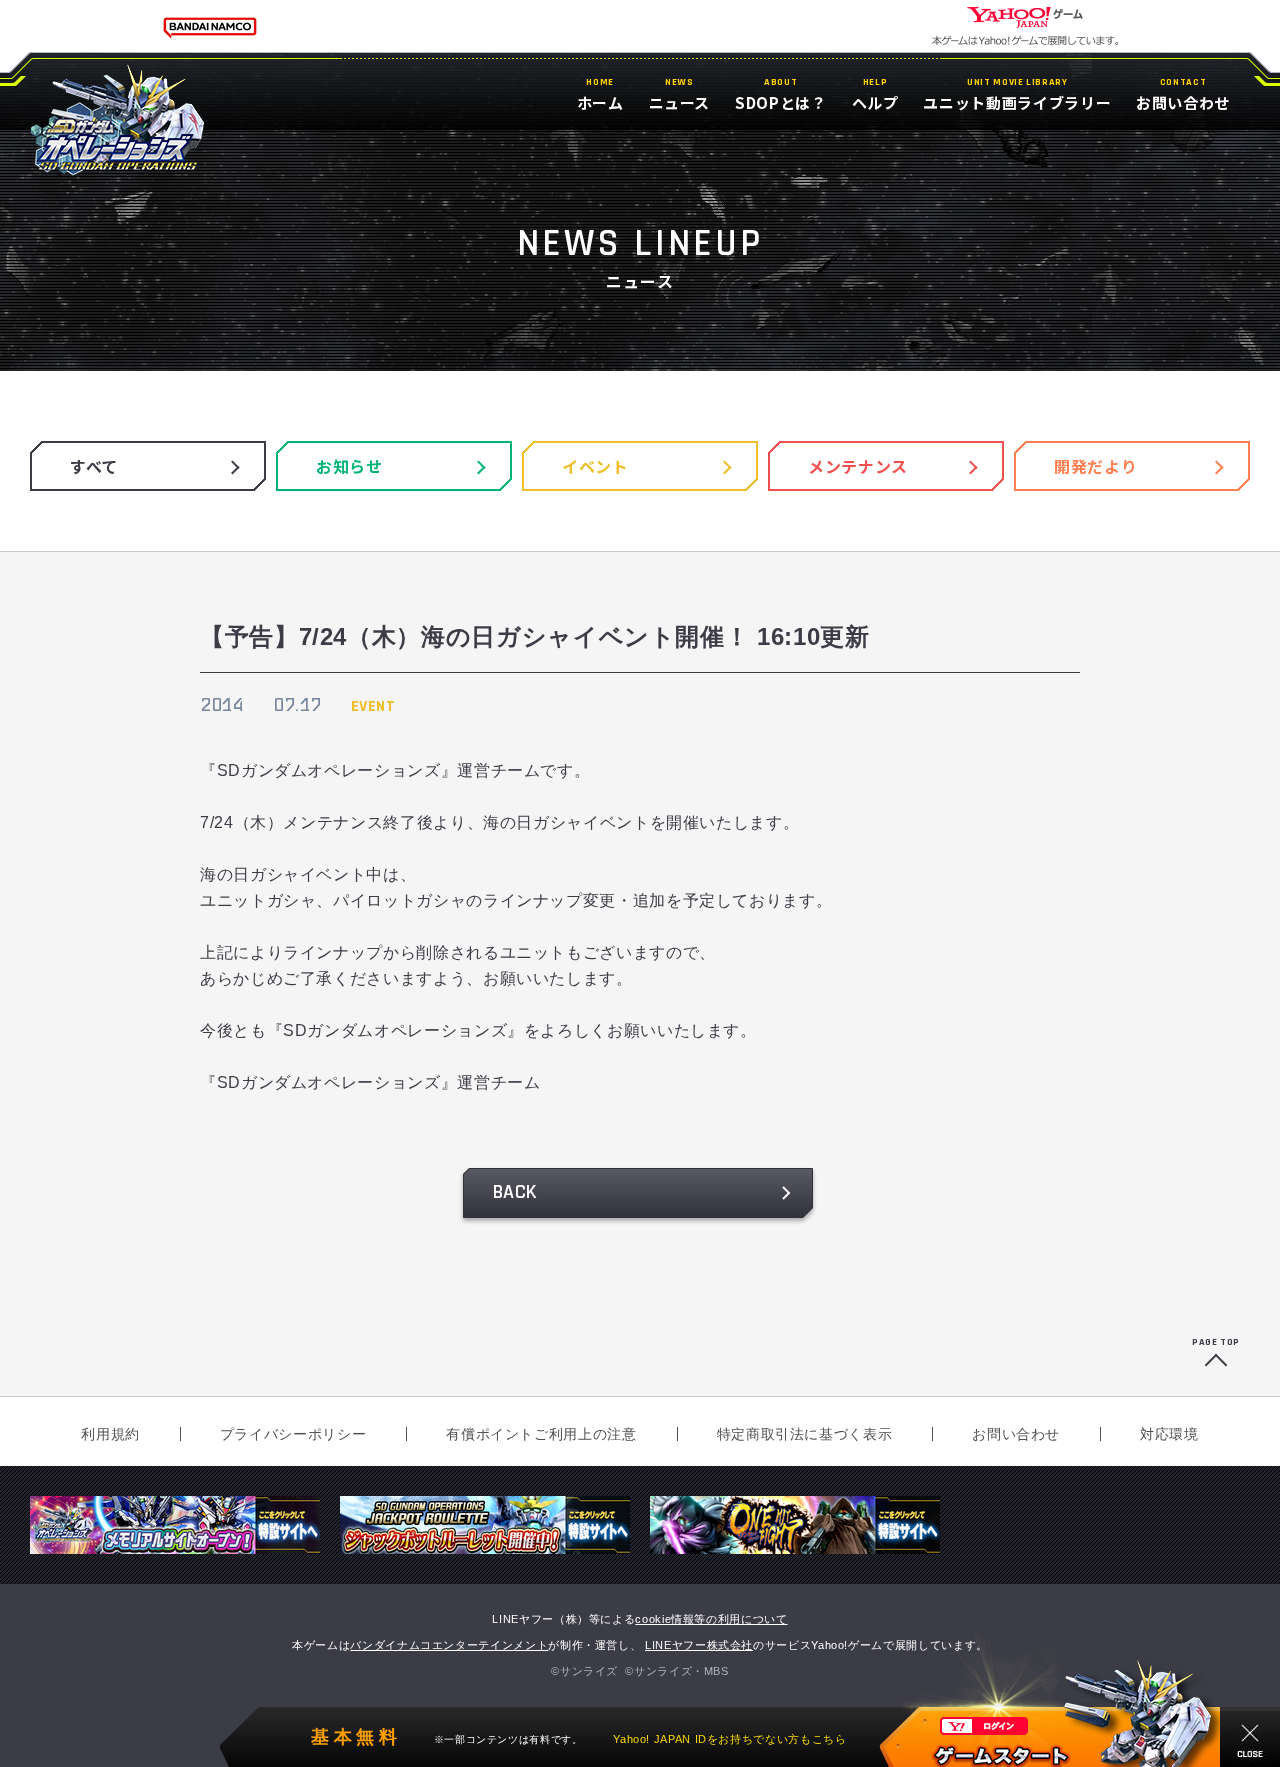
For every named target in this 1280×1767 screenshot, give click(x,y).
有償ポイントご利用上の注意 (541, 1434)
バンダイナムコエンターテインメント (449, 1645)
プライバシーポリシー (293, 1434)
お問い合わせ (1016, 1434)
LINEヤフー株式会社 (699, 1645)
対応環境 (1169, 1434)
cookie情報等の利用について (711, 1619)
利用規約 (110, 1434)
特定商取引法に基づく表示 (805, 1434)
